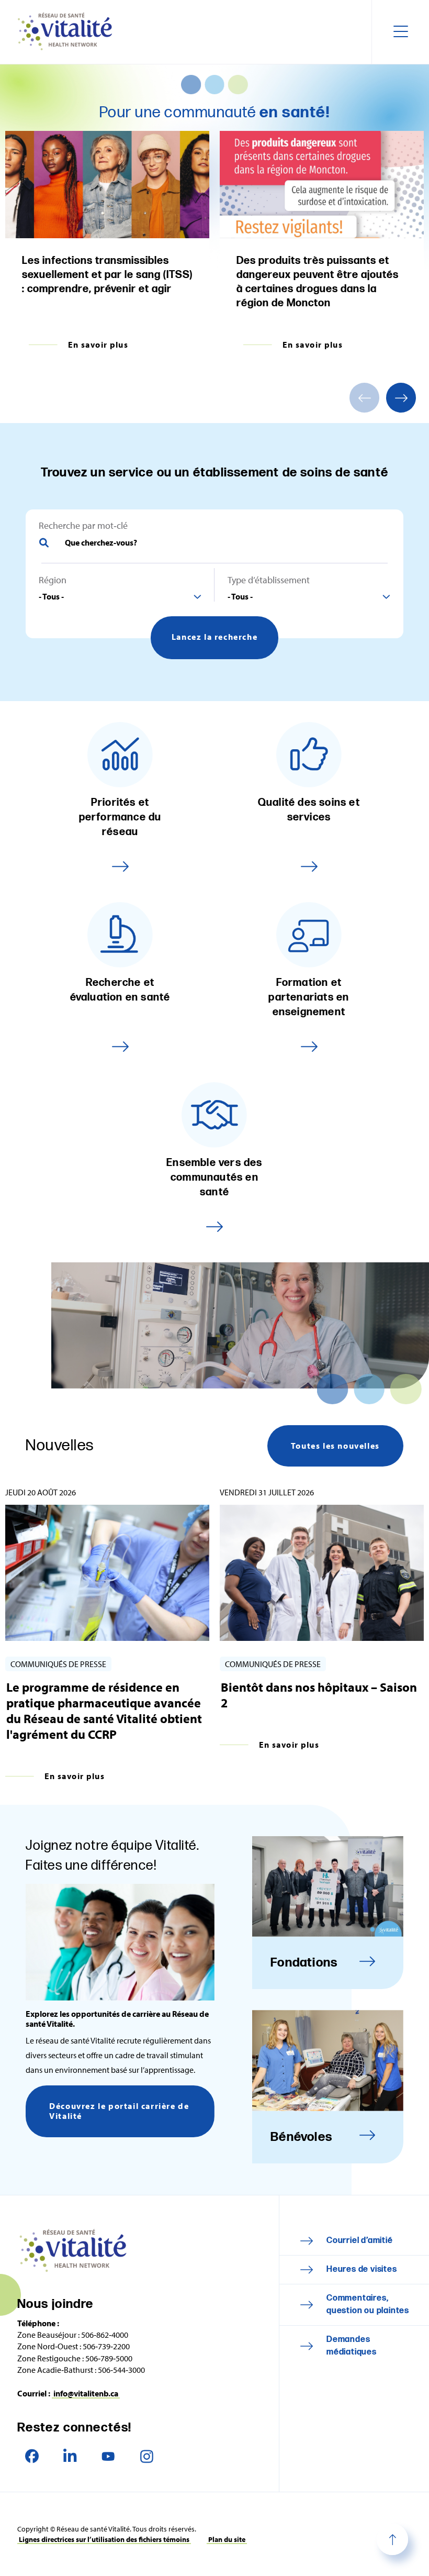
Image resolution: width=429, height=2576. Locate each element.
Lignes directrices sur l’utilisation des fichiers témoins (104, 2539)
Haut (392, 2539)
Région (53, 580)
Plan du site (227, 2539)
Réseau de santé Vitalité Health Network (69, 32)
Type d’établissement (269, 580)
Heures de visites (362, 2269)
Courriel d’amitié (360, 2241)
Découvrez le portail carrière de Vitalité (119, 2111)
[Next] (401, 398)
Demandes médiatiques (352, 2346)
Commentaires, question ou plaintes (368, 2305)
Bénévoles (301, 2137)
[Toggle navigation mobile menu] (400, 32)
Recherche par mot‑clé (83, 526)
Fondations (304, 1963)
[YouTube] (109, 2456)
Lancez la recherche (214, 637)
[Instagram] (147, 2456)
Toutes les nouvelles (335, 1446)
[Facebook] (32, 2456)
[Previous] (364, 398)
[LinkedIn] (70, 2456)
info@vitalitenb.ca (86, 2393)
